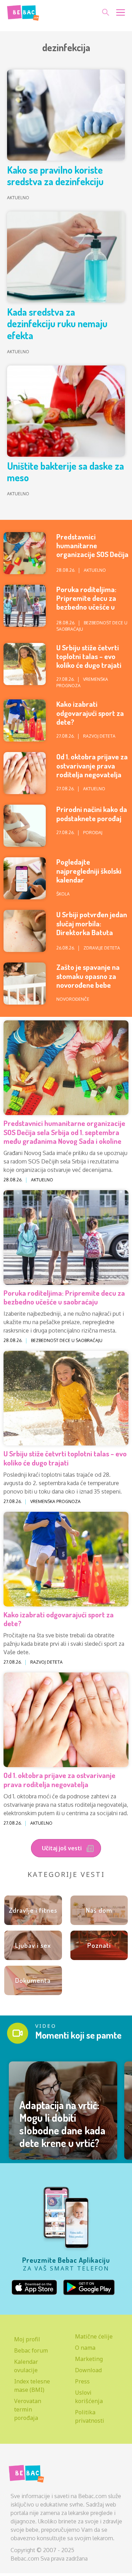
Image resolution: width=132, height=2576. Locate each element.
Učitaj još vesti (62, 1848)
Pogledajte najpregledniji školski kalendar (89, 870)
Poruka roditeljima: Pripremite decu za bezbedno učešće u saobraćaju (86, 602)
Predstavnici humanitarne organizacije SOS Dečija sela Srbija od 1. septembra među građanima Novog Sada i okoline (64, 1132)
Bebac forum (31, 2350)
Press (82, 2381)
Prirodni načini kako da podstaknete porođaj (92, 813)
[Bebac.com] (23, 12)
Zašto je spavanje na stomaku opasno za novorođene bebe (88, 976)
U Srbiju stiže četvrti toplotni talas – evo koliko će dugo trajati (89, 656)
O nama (85, 2348)
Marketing (89, 2359)
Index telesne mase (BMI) (32, 2386)
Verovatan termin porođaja (28, 2409)
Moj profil (27, 2339)
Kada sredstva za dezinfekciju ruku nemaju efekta (57, 324)
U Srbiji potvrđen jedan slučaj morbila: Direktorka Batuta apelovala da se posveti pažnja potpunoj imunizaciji (92, 936)
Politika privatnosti (90, 2416)
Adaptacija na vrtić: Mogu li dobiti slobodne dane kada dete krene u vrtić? (62, 2124)
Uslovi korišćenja (89, 2397)
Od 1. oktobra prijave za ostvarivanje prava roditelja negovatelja (92, 765)
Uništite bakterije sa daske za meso (65, 472)
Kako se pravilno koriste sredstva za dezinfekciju (55, 176)
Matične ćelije (94, 2336)
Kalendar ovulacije (26, 2366)
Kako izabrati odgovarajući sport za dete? (90, 713)
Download (88, 2370)
